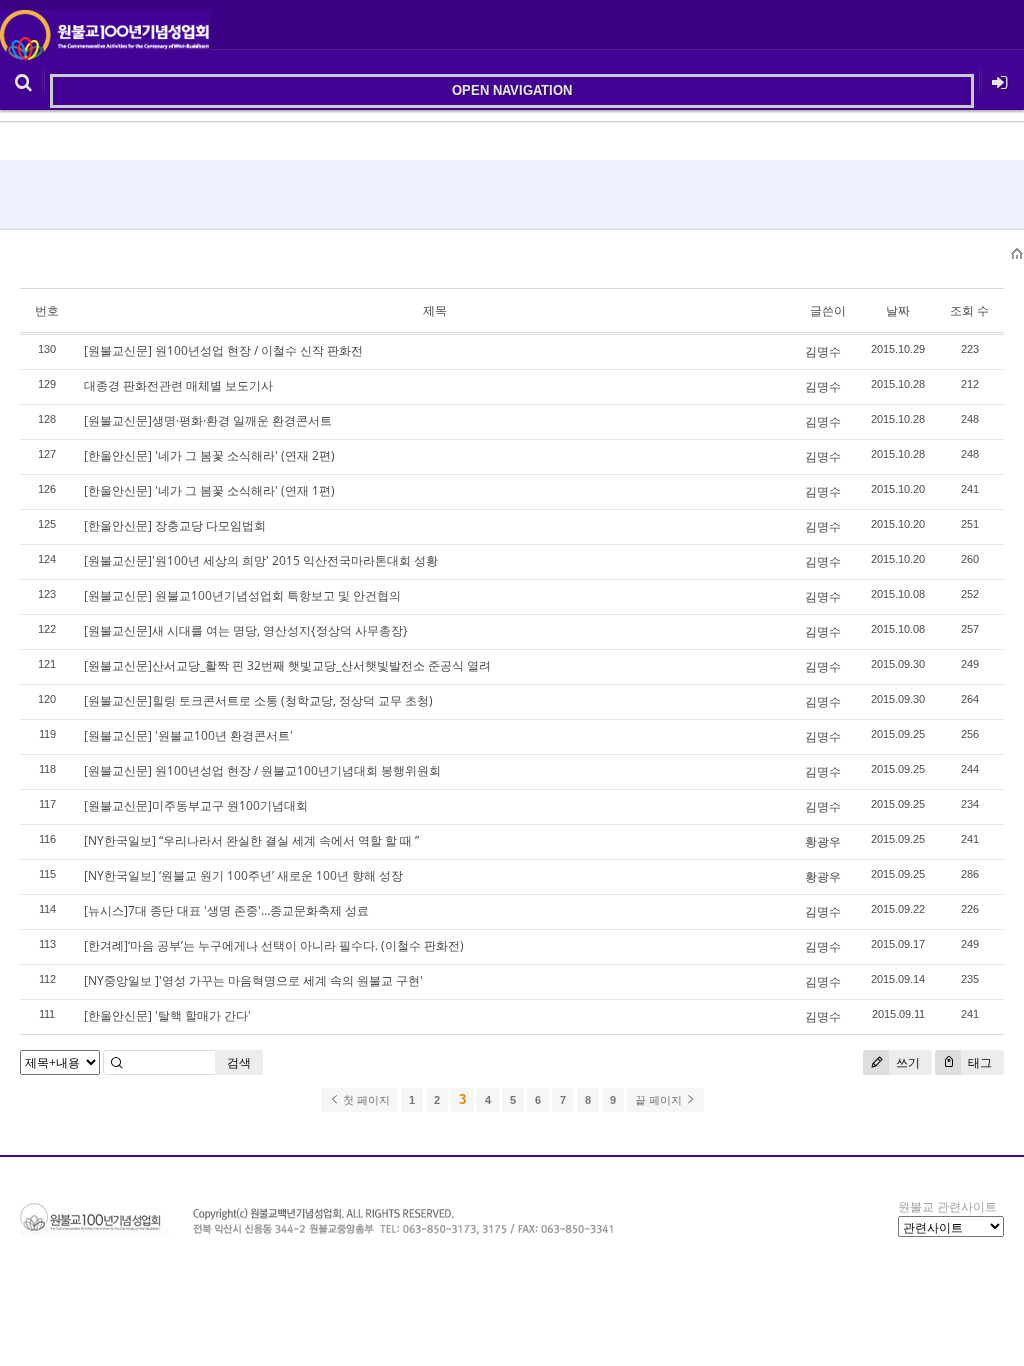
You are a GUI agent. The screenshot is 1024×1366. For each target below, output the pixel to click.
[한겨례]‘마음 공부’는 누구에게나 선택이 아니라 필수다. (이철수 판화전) (274, 945)
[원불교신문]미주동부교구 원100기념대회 (196, 805)
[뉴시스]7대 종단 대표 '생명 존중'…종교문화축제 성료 (226, 910)
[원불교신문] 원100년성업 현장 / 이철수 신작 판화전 (223, 350)
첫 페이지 (365, 1100)
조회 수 (969, 311)
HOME (1018, 254)
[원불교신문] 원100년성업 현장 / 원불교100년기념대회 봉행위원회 (262, 770)
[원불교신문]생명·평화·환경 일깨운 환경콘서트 (208, 420)
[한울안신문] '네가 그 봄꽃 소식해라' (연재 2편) (209, 455)
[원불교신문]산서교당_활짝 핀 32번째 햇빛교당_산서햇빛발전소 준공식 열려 (287, 665)
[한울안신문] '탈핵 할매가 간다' (167, 1015)
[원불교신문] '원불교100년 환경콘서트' (188, 735)
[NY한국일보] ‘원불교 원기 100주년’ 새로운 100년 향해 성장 (243, 875)
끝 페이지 (660, 1100)
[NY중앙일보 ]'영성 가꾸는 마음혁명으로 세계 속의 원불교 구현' (253, 980)
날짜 (898, 311)
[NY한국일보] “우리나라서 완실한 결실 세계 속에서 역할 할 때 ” (251, 840)
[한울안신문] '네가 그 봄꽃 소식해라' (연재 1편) (209, 490)
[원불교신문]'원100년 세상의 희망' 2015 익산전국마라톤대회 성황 (261, 560)
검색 (239, 1062)
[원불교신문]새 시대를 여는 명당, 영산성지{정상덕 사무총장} (246, 630)
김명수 (823, 351)
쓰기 (906, 1062)
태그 (978, 1062)
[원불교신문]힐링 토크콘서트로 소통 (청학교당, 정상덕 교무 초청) (258, 700)
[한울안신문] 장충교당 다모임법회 (175, 525)
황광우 (823, 841)
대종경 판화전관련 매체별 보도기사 (178, 385)
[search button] (23, 80)
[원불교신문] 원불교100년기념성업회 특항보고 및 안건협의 (242, 595)
